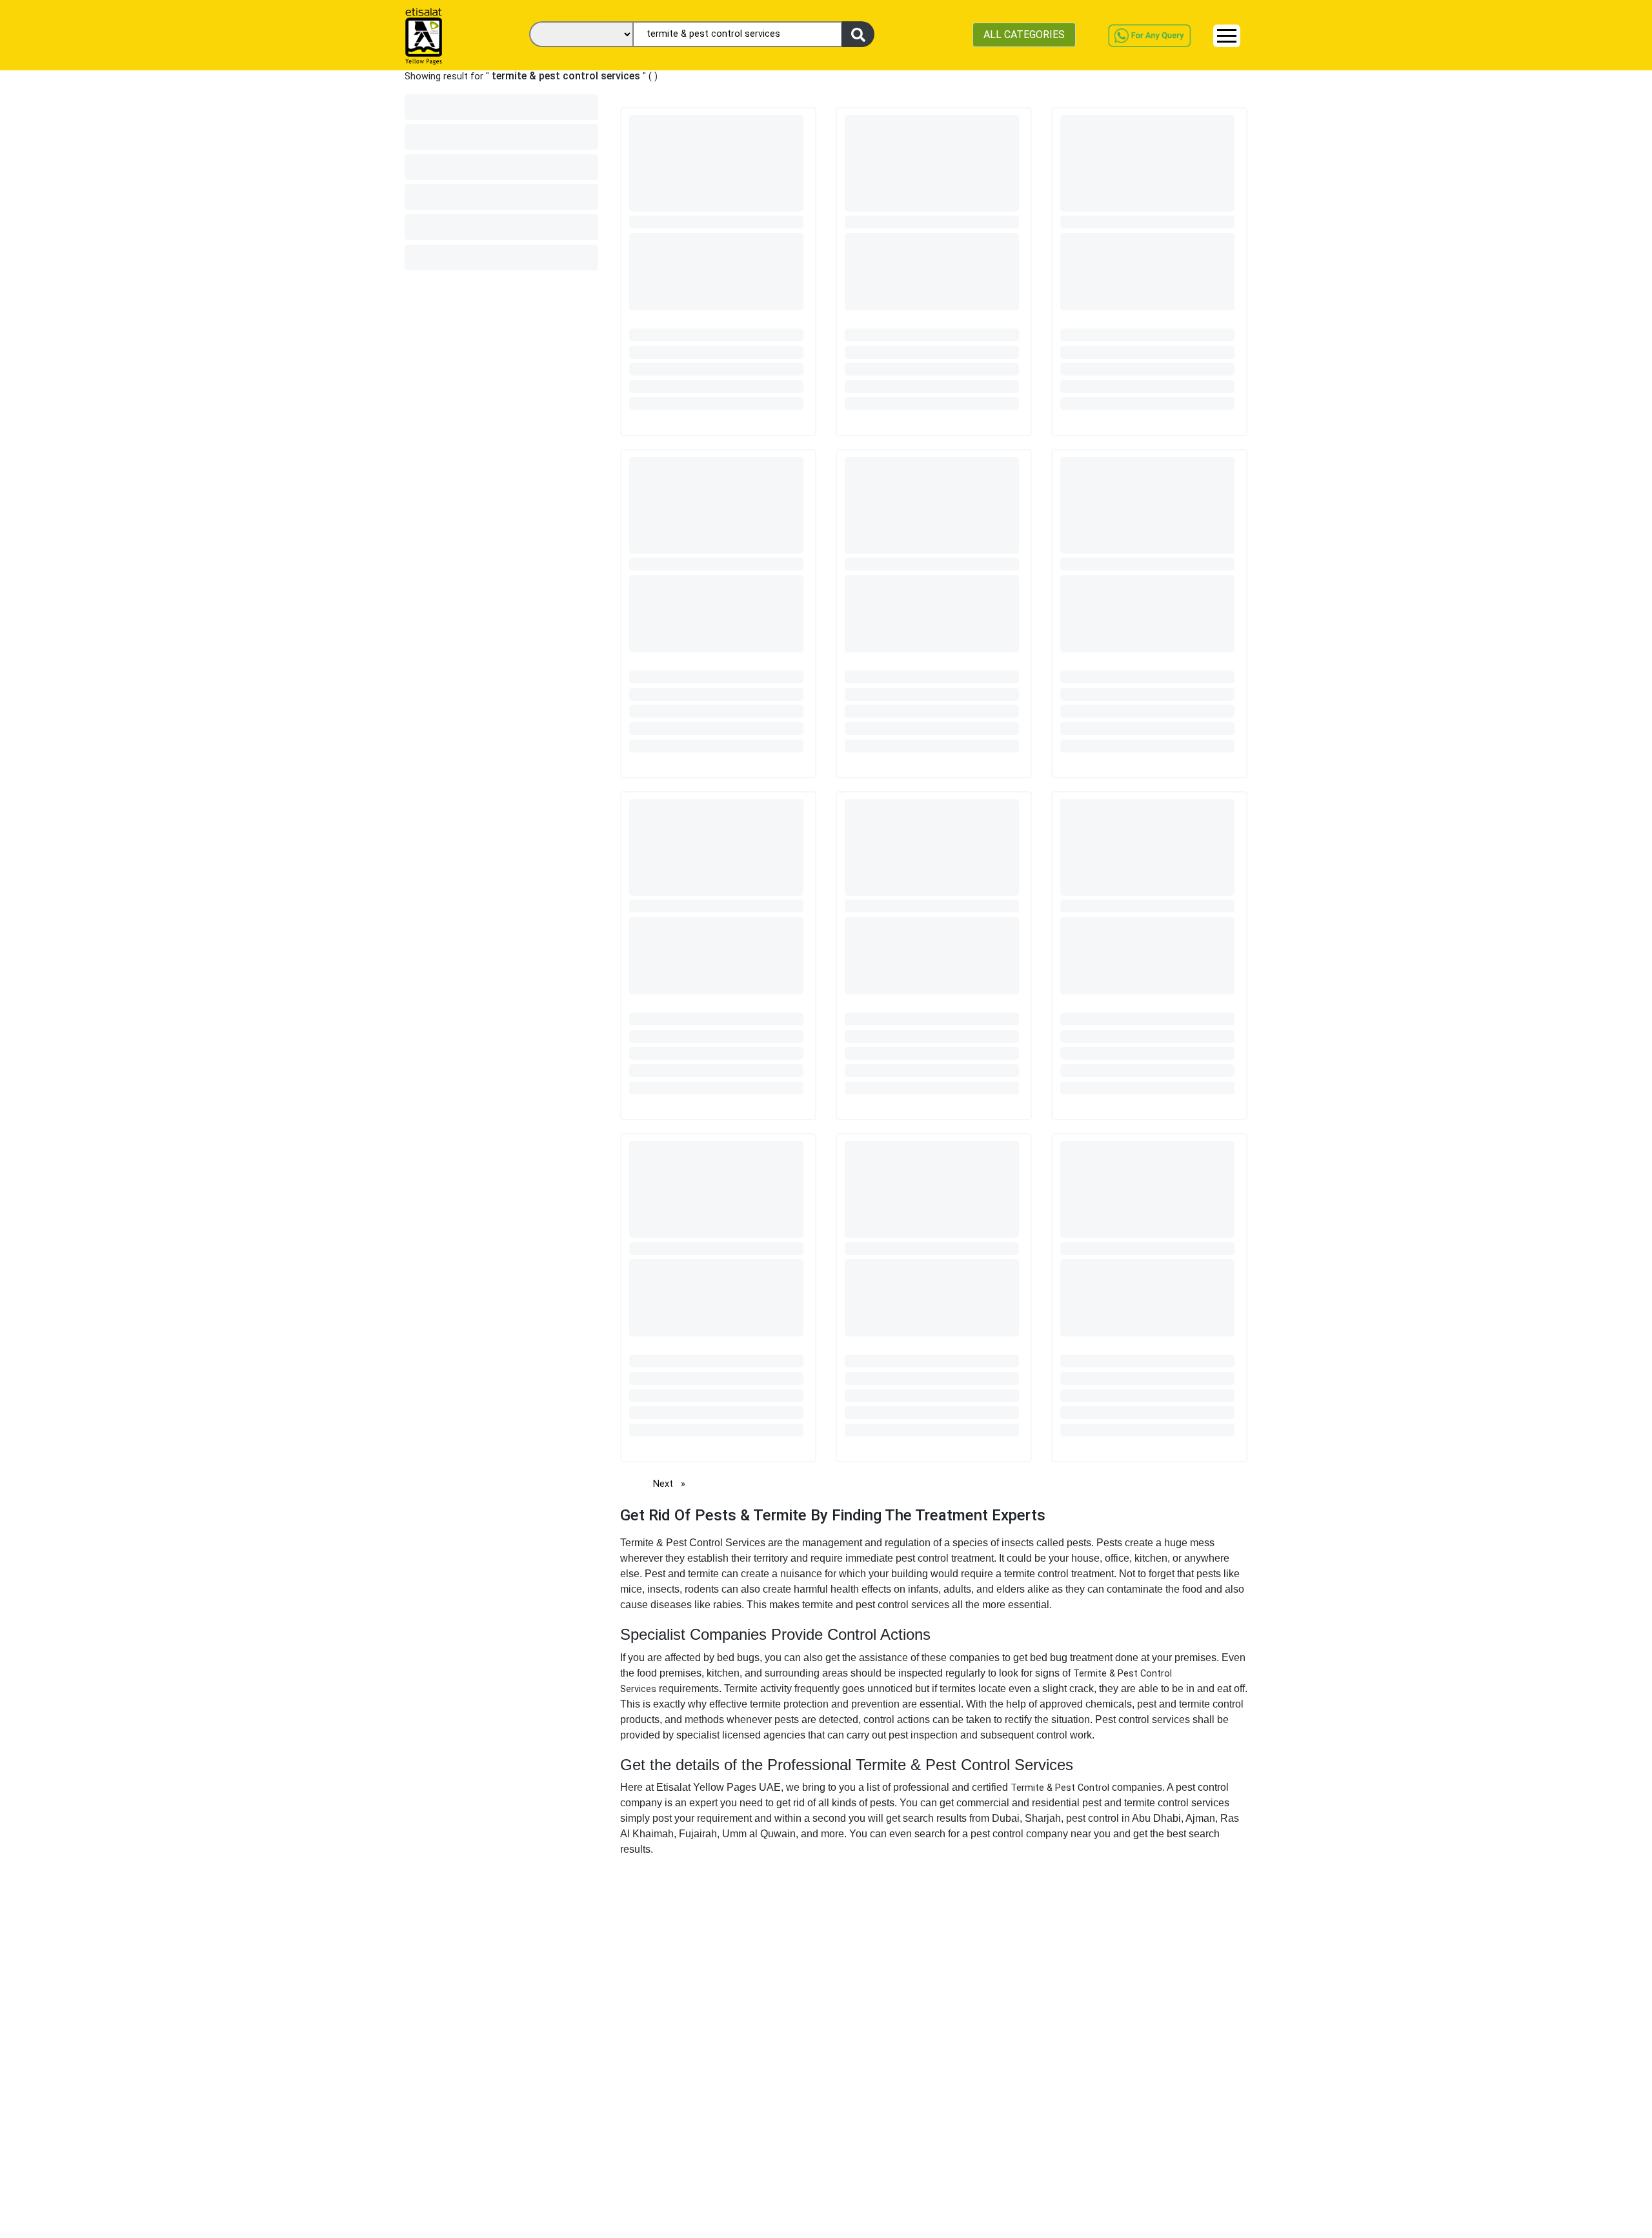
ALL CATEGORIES (1024, 35)
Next (672, 1484)
